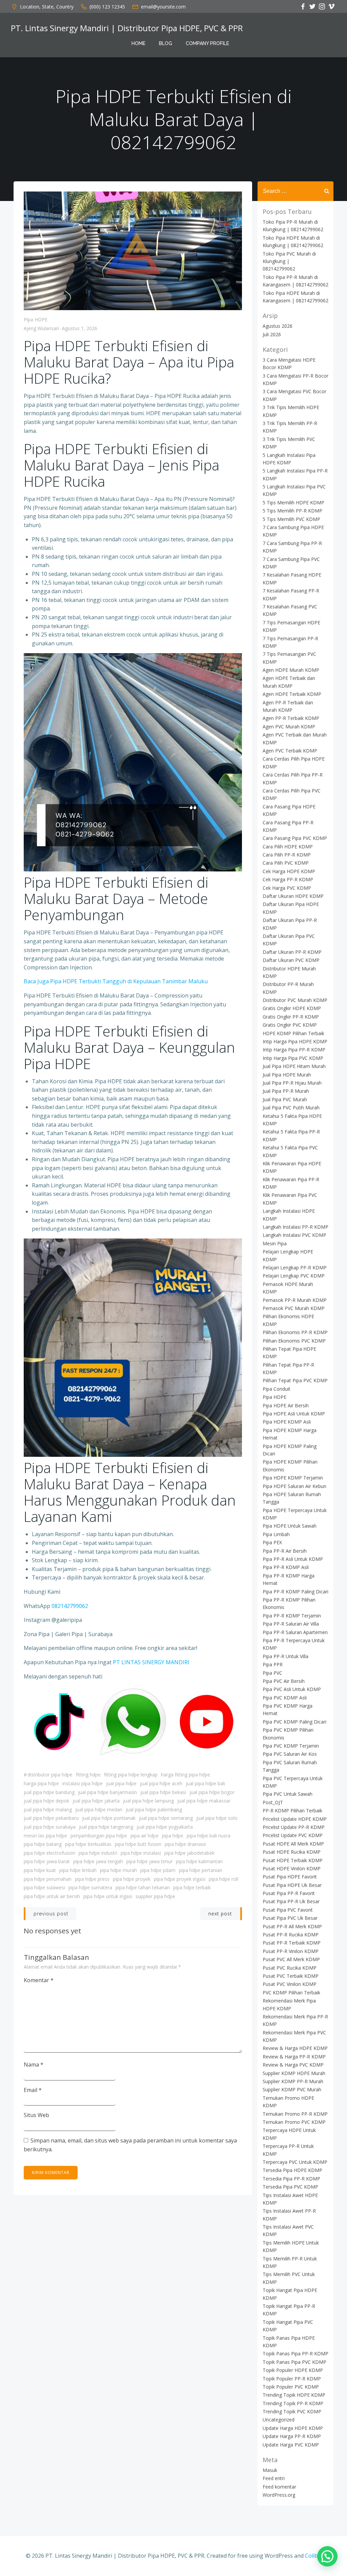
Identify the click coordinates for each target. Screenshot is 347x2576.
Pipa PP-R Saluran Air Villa (291, 1624)
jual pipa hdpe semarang (166, 1818)
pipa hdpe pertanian (201, 1870)
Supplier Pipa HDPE (155, 1896)
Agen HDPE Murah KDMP (291, 670)
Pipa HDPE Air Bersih (286, 1405)
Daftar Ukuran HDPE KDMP (293, 896)
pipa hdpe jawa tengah (98, 1861)
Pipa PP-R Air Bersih (285, 1551)
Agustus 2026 (278, 326)
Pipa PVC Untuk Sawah (288, 1794)
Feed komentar (279, 2487)
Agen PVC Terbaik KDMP (290, 751)
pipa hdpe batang (43, 1844)
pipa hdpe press (92, 1879)
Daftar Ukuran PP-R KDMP (292, 952)
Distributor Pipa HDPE (50, 1775)
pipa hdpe (173, 1836)
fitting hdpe (88, 1775)
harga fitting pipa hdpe (186, 1775)
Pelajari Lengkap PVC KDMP (294, 1276)
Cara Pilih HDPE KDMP (288, 847)
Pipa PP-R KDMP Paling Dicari (295, 1592)
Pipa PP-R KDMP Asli (286, 1567)
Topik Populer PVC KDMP (291, 2387)
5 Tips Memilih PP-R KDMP (292, 511)
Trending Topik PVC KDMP (292, 2411)
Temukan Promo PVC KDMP (294, 2122)
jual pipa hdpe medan (99, 1809)
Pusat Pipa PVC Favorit (288, 1910)
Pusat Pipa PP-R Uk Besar (291, 1901)
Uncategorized (279, 2420)
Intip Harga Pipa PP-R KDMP (294, 1050)
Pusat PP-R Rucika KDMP (291, 1935)
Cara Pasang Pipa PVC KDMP (295, 838)
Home (138, 43)
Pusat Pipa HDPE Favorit (290, 1877)
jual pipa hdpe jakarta (96, 1801)
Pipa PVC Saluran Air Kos (290, 1754)
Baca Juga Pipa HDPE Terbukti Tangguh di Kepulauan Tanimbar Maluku (116, 981)
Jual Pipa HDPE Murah (287, 1075)
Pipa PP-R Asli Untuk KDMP (293, 1559)
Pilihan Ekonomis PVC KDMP (294, 1341)
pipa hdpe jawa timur (149, 1861)
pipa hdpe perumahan (48, 1879)
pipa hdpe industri (98, 1853)
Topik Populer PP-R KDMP (292, 2379)
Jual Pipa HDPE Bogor (212, 1792)
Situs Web (36, 2115)
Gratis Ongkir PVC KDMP (290, 1025)
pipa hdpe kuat (40, 1870)
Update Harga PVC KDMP (291, 2445)
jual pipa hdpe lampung (148, 1801)
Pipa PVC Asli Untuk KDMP (292, 1689)
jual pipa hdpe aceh (161, 1783)
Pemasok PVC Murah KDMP (294, 1308)
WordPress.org (279, 2495)
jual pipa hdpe (121, 1783)
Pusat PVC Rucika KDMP (290, 1968)
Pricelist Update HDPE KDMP (295, 1819)
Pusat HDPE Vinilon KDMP (292, 1868)
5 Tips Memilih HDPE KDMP (293, 502)
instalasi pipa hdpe (83, 1783)
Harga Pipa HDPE (41, 1783)
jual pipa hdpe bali (205, 1783)
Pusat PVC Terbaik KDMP (291, 1976)
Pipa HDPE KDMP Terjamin (293, 1478)
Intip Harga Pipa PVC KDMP (293, 1058)
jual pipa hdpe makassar (204, 1801)
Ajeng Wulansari (41, 328)
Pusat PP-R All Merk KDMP (292, 1926)
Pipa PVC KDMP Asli (285, 1698)
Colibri (313, 2556)
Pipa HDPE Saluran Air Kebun (294, 1486)
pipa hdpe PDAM (158, 1870)
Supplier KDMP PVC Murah (292, 2089)
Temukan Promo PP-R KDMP (295, 2114)
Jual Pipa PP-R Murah (286, 1091)
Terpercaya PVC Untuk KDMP (295, 2162)
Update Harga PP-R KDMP (292, 2436)
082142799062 (70, 1606)
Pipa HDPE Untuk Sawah (290, 1526)
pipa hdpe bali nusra (209, 1836)
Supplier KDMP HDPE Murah (294, 2073)
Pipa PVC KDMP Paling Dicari (294, 1722)
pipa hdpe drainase (185, 1844)
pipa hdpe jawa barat (47, 1861)
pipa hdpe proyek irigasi (180, 1879)
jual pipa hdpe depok (46, 1801)
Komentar (39, 1980)
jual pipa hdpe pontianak (109, 1818)
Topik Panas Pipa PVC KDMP (294, 2362)
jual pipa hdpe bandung (49, 1792)
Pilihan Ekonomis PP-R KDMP (295, 1332)
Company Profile (207, 43)
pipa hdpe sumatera (90, 1887)
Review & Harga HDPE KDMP (295, 2048)
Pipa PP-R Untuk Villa (285, 1656)
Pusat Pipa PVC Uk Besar (290, 1918)
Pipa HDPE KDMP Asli (287, 1422)
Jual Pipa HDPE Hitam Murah (294, 1066)
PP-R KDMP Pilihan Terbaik (292, 1810)
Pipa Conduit (277, 1389)
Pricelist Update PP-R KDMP (294, 1827)
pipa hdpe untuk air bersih (52, 1896)
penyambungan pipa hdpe (99, 1836)
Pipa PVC (272, 1673)
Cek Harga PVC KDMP (287, 888)
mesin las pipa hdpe (45, 1836)
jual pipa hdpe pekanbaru (51, 1818)
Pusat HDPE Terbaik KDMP (293, 1860)
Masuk (270, 2470)
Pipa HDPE (36, 319)
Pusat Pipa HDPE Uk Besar (292, 1885)
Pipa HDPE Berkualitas (88, 1844)
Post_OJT (273, 1802)
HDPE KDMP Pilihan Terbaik (293, 1033)
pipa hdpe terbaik (192, 1887)
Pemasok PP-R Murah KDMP (295, 1300)
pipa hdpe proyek (132, 1879)
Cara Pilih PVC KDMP (286, 863)
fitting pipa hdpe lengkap (131, 1775)
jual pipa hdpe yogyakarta (165, 1827)
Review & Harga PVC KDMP (293, 2065)
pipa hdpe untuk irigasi (108, 1896)
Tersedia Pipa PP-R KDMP (291, 2179)
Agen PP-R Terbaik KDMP (291, 718)
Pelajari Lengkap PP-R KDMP (295, 1267)
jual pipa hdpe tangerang (106, 1827)
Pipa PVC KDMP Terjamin (291, 1746)
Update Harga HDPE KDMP (293, 2428)
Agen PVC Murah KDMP (289, 727)
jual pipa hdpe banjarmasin (107, 1792)
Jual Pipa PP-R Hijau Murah (292, 1083)
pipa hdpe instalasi (141, 1853)
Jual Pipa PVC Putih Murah (291, 1108)
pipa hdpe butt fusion (138, 1844)
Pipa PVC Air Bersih (284, 1681)
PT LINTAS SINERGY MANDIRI (151, 1662)
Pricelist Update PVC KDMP (293, 1835)
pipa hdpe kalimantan (199, 1861)
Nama (34, 2065)
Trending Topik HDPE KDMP (294, 2395)
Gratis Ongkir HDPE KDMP (292, 1008)
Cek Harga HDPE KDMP (289, 871)
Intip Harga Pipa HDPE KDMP (295, 1041)
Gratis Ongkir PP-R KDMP (291, 1017)
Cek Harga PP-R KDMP (288, 879)
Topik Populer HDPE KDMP (293, 2370)
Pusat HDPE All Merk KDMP (293, 1844)
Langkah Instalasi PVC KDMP (294, 1235)
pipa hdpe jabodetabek (189, 1853)
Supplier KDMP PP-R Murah (293, 2081)
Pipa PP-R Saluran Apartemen (295, 1632)
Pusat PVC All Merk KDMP (291, 1959)
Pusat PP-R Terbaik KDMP (292, 1943)
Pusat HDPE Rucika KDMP (292, 1852)
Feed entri (274, 2478)
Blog (166, 43)
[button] (327, 2556)
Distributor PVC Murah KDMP (295, 1000)
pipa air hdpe (145, 1836)
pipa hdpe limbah (78, 1870)
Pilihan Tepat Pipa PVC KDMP (295, 1380)
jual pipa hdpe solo (217, 1818)
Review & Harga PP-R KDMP (294, 2057)
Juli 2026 (272, 334)
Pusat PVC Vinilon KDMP (290, 1984)
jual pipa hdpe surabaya (50, 1827)
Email (33, 2090)
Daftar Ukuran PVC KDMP (291, 960)
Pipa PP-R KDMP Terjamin (292, 1616)
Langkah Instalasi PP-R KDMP (295, 1227)
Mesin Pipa (275, 1243)
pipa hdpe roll (223, 1879)
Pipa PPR (273, 1664)
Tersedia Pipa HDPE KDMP (292, 2170)
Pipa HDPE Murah (118, 1870)
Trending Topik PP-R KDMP (293, 2403)
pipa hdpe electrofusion (49, 1853)
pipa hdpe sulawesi (44, 1887)
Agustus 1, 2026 (80, 328)
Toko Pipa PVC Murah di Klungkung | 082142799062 (289, 261)
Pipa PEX (272, 1542)
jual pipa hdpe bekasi (163, 1792)
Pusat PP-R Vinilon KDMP (291, 1951)
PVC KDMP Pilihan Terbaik (291, 1993)
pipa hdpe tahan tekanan (143, 1887)
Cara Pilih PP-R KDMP (287, 855)
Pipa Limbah (276, 1534)
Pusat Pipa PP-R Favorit (289, 1893)
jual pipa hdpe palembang (154, 1809)
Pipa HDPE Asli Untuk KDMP (294, 1414)
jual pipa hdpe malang (48, 1809)
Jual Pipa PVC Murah (285, 1099)
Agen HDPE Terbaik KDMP (292, 694)
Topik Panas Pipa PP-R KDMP (295, 2353)
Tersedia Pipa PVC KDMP (290, 2187)
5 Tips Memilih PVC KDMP (291, 519)
